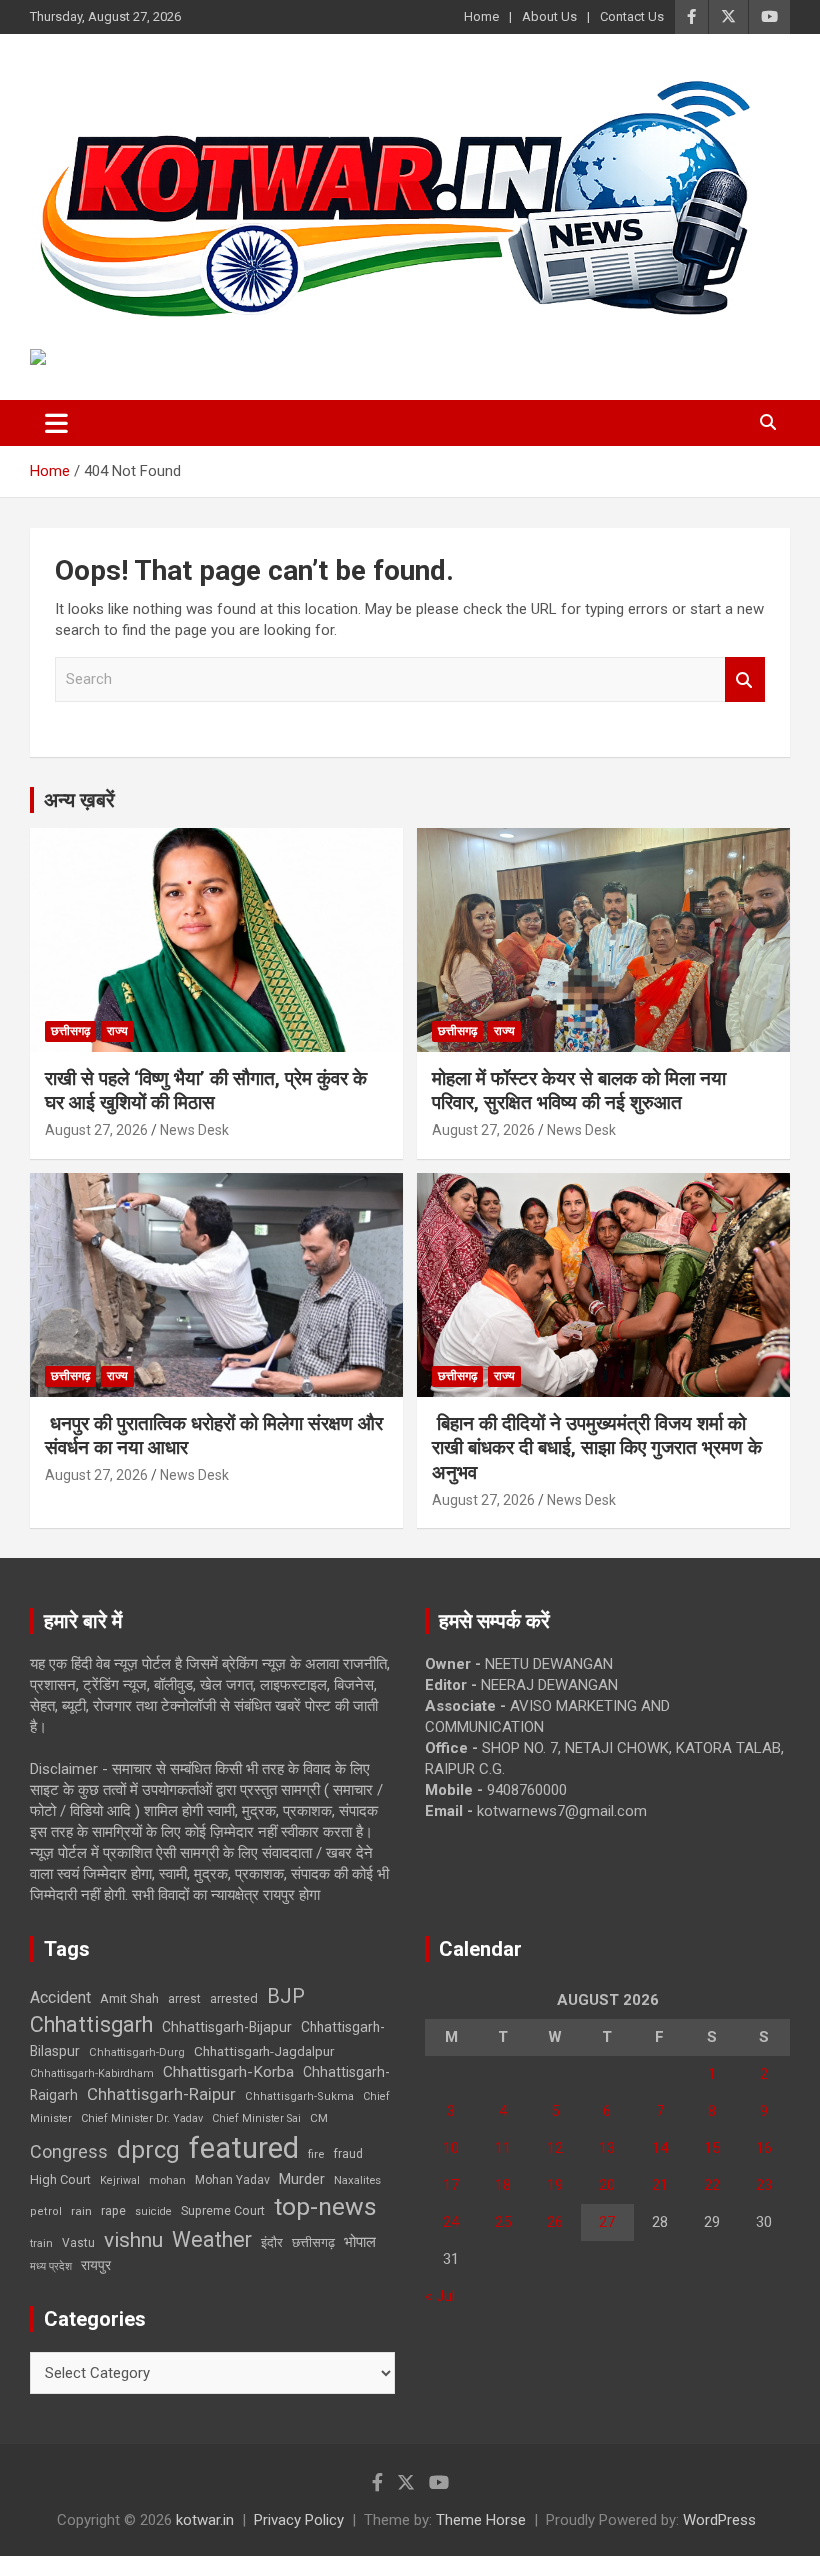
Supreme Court (223, 2210)
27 (607, 2222)
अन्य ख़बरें (79, 800)
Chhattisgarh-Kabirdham (92, 2073)
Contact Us (632, 16)
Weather (212, 2239)
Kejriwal (120, 2180)
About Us (549, 16)
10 (451, 2148)
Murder (302, 2179)
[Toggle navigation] (56, 423)
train (41, 2243)
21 (660, 2185)
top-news (325, 2206)
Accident (60, 1997)
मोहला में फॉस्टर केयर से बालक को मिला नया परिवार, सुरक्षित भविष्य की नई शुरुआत (579, 1091)
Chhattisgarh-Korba (228, 2072)
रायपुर (96, 2265)
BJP (286, 1996)
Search (745, 679)
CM (319, 2118)
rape (113, 2210)
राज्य (117, 1031)
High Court (60, 2179)
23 (764, 2185)
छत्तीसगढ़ (70, 1031)
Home (481, 16)
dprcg (148, 2150)
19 (555, 2185)
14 (660, 2148)
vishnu (133, 2240)
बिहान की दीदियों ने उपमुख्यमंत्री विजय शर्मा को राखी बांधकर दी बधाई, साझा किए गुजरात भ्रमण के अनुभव (597, 1448)
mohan (167, 2180)
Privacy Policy (299, 2520)
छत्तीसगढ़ (313, 2242)
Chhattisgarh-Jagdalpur (264, 2051)
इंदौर (272, 2242)
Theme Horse (481, 2520)
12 (555, 2148)
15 (712, 2148)
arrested (234, 1998)
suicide (153, 2211)
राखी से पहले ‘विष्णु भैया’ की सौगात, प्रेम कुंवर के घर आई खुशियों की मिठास (206, 1091)
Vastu (78, 2243)
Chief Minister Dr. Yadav (142, 2118)
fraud (348, 2154)
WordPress (719, 2520)
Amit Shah (129, 1998)
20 (607, 2185)
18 (503, 2185)
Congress (69, 2151)
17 (451, 2185)
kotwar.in (205, 2520)
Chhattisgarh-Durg (137, 2052)
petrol (46, 2211)
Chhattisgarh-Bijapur (227, 2027)
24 (451, 2222)
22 (712, 2185)
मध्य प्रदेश (51, 2266)
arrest (184, 1999)
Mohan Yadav (232, 2180)
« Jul (440, 2296)
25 (503, 2222)
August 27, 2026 (96, 1130)
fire (316, 2154)
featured (244, 2148)
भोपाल (360, 2242)
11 (503, 2148)
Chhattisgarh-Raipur (161, 2094)
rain (81, 2211)
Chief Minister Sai (256, 2118)
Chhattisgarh (91, 2024)
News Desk (194, 1130)
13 (607, 2148)
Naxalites (357, 2180)
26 (555, 2222)
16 (764, 2148)
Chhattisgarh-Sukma (299, 2096)
